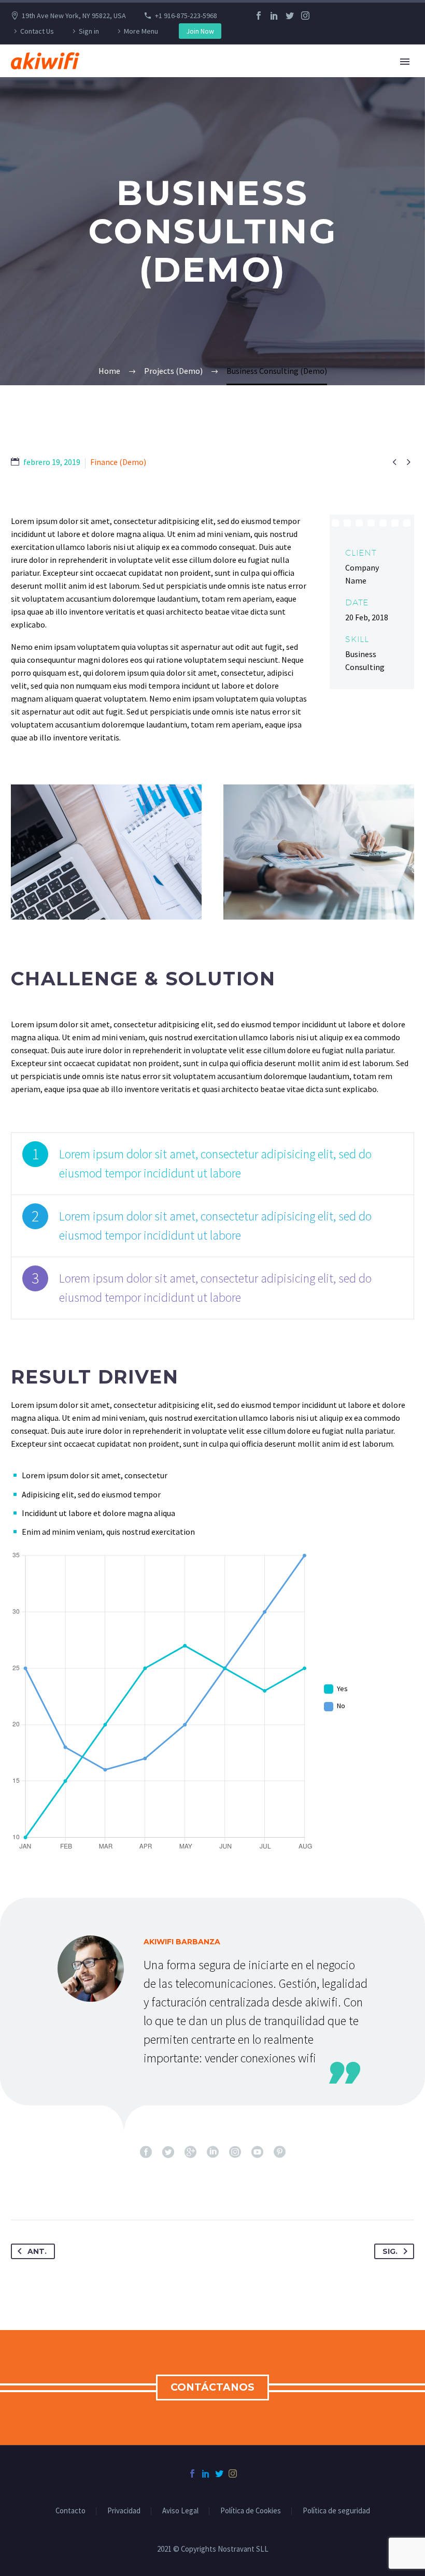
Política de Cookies (251, 2511)
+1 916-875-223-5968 (186, 16)
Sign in (89, 31)
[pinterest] (280, 2152)
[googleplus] (190, 2152)
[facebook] (146, 2152)
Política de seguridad (336, 2511)
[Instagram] (305, 16)
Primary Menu (405, 62)
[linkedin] (213, 2152)
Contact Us (37, 31)
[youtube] (257, 2152)
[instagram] (235, 2152)
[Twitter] (290, 16)
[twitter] (168, 2152)
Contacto (70, 2511)
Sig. (390, 2251)
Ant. (37, 2251)
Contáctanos (212, 2387)
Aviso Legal (180, 2511)
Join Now (200, 31)
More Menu (141, 31)
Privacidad (124, 2511)
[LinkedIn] (274, 16)
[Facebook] (259, 16)
